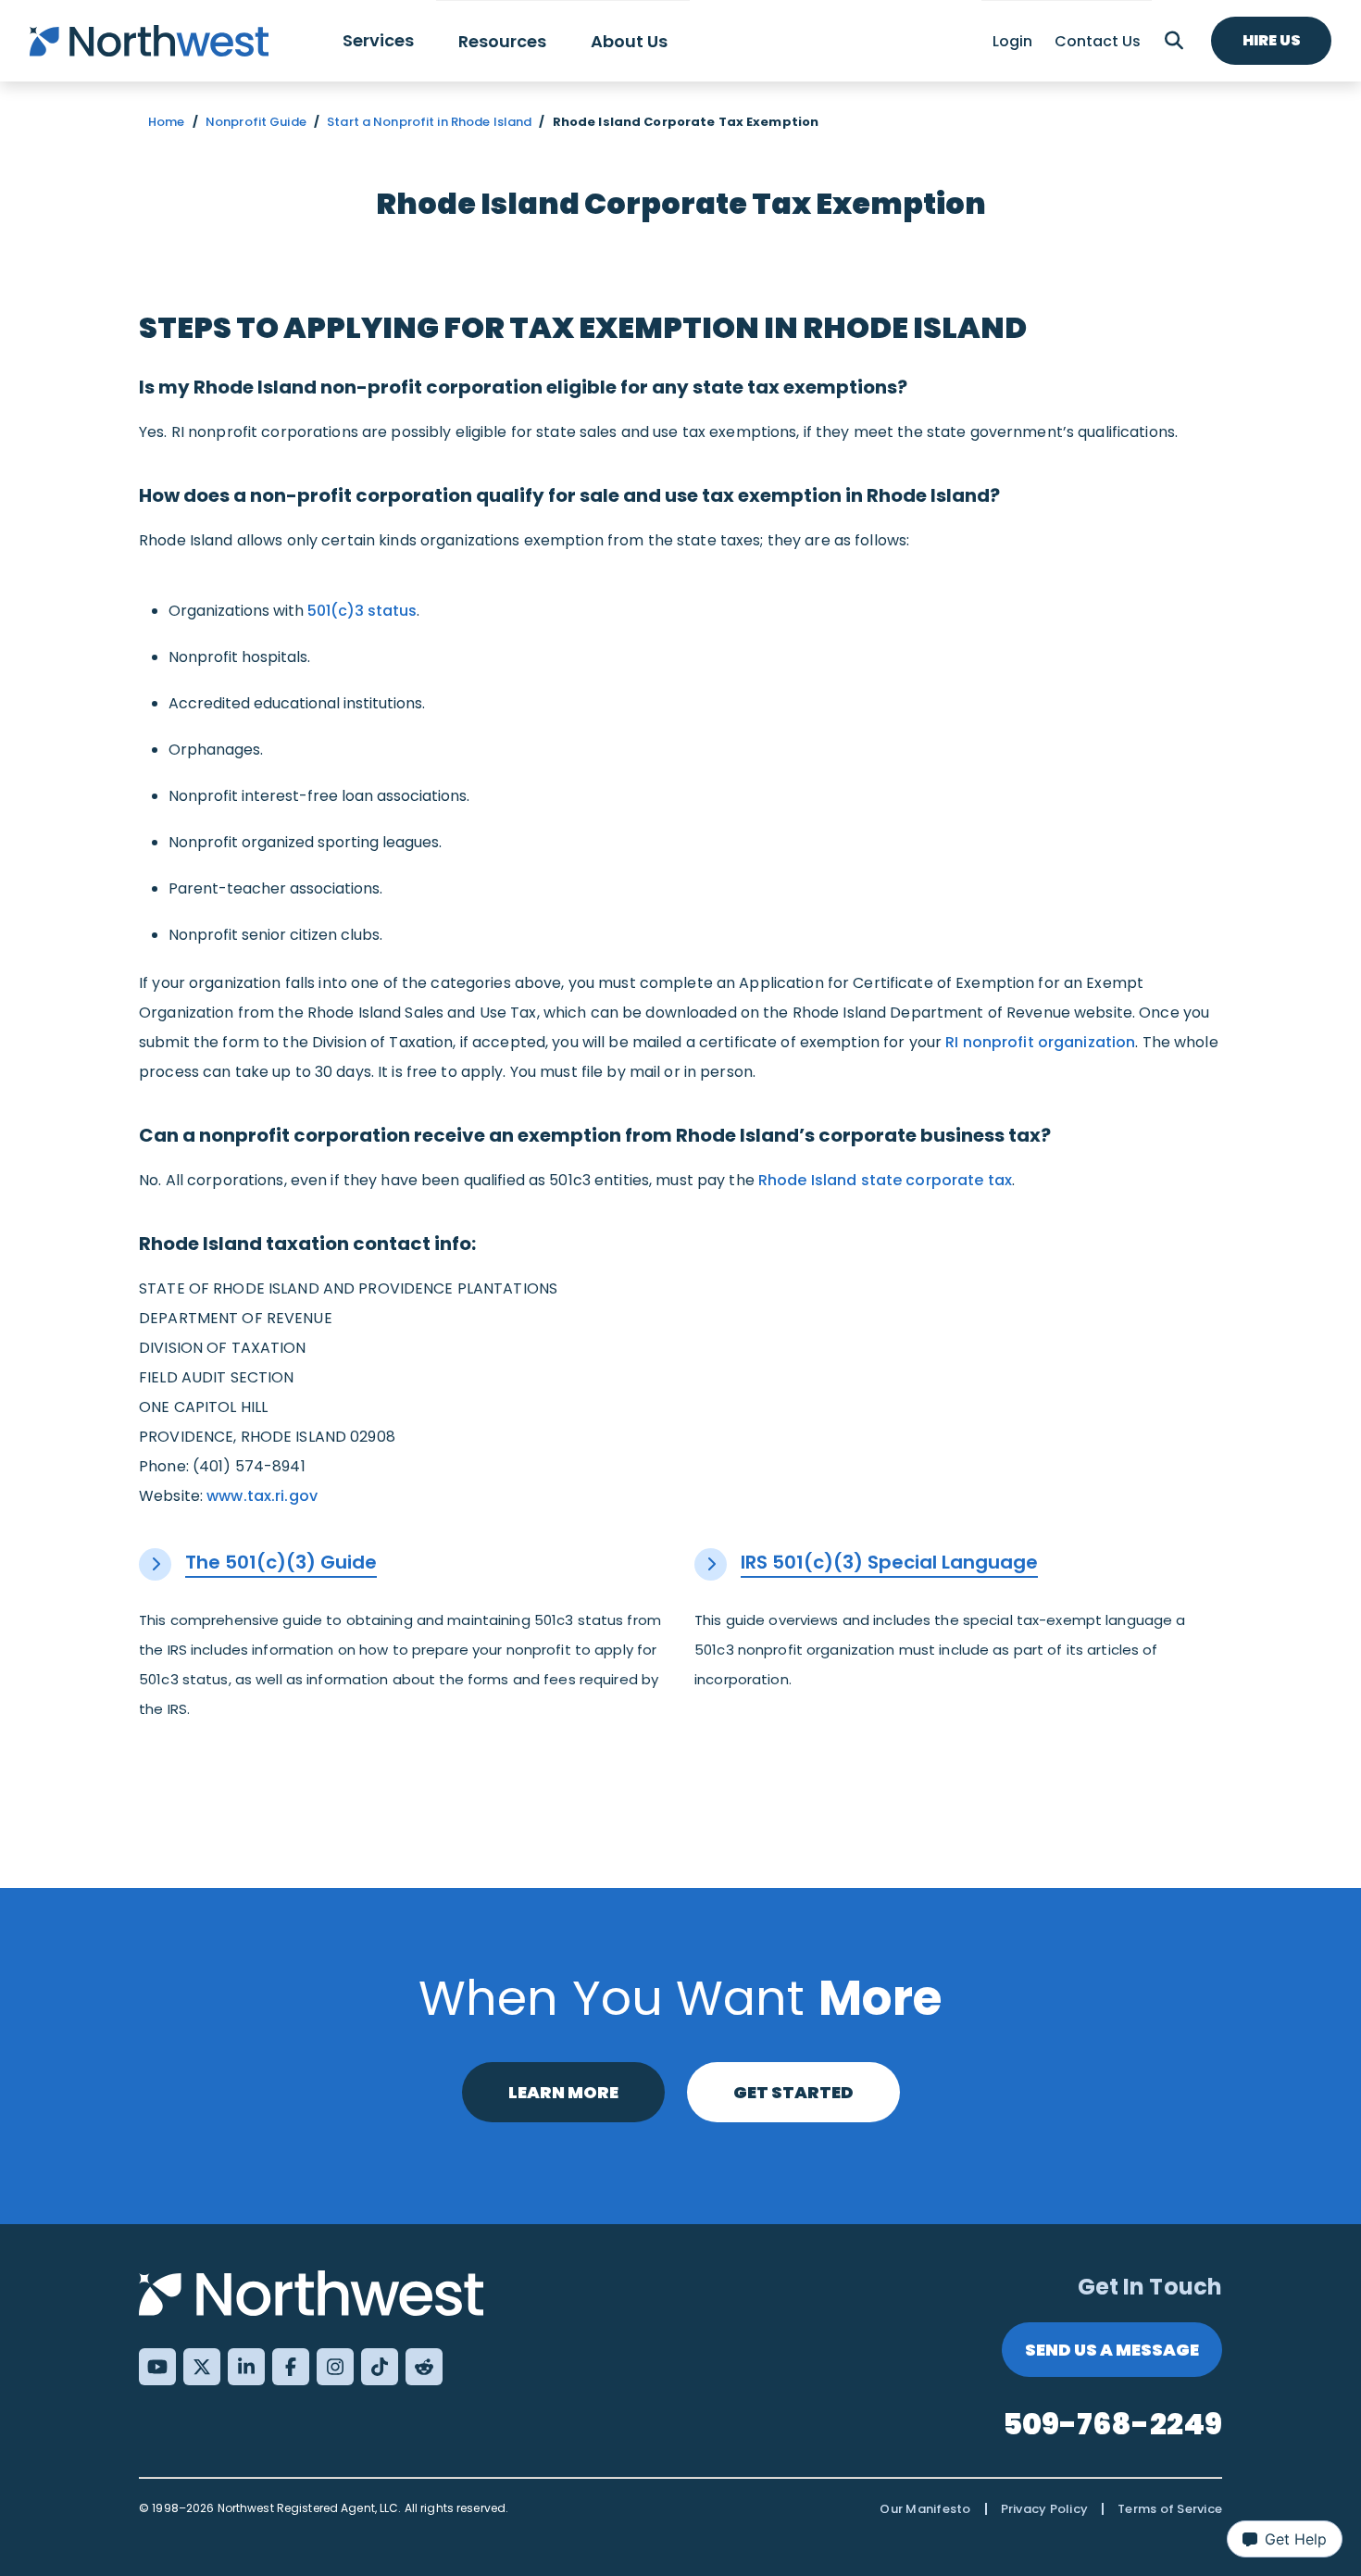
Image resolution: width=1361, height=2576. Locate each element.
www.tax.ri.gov (262, 1496)
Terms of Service (1170, 2509)
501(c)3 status (362, 611)
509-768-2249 (1113, 2424)
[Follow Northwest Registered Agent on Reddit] (424, 2367)
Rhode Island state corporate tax (885, 1180)
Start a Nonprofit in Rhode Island (429, 122)
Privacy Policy (1045, 2509)
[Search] (1174, 41)
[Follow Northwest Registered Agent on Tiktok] (380, 2367)
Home (167, 122)
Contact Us (1098, 41)
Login (1012, 41)
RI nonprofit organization (1040, 1042)
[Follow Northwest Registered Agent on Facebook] (291, 2367)
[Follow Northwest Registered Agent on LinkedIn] (246, 2367)
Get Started (793, 2092)
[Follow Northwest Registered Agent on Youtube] (157, 2367)
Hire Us (1272, 40)
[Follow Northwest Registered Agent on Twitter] (202, 2367)
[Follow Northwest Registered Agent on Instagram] (335, 2367)
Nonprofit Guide (256, 122)
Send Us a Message (1112, 2350)
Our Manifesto (925, 2509)
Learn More (563, 2092)
